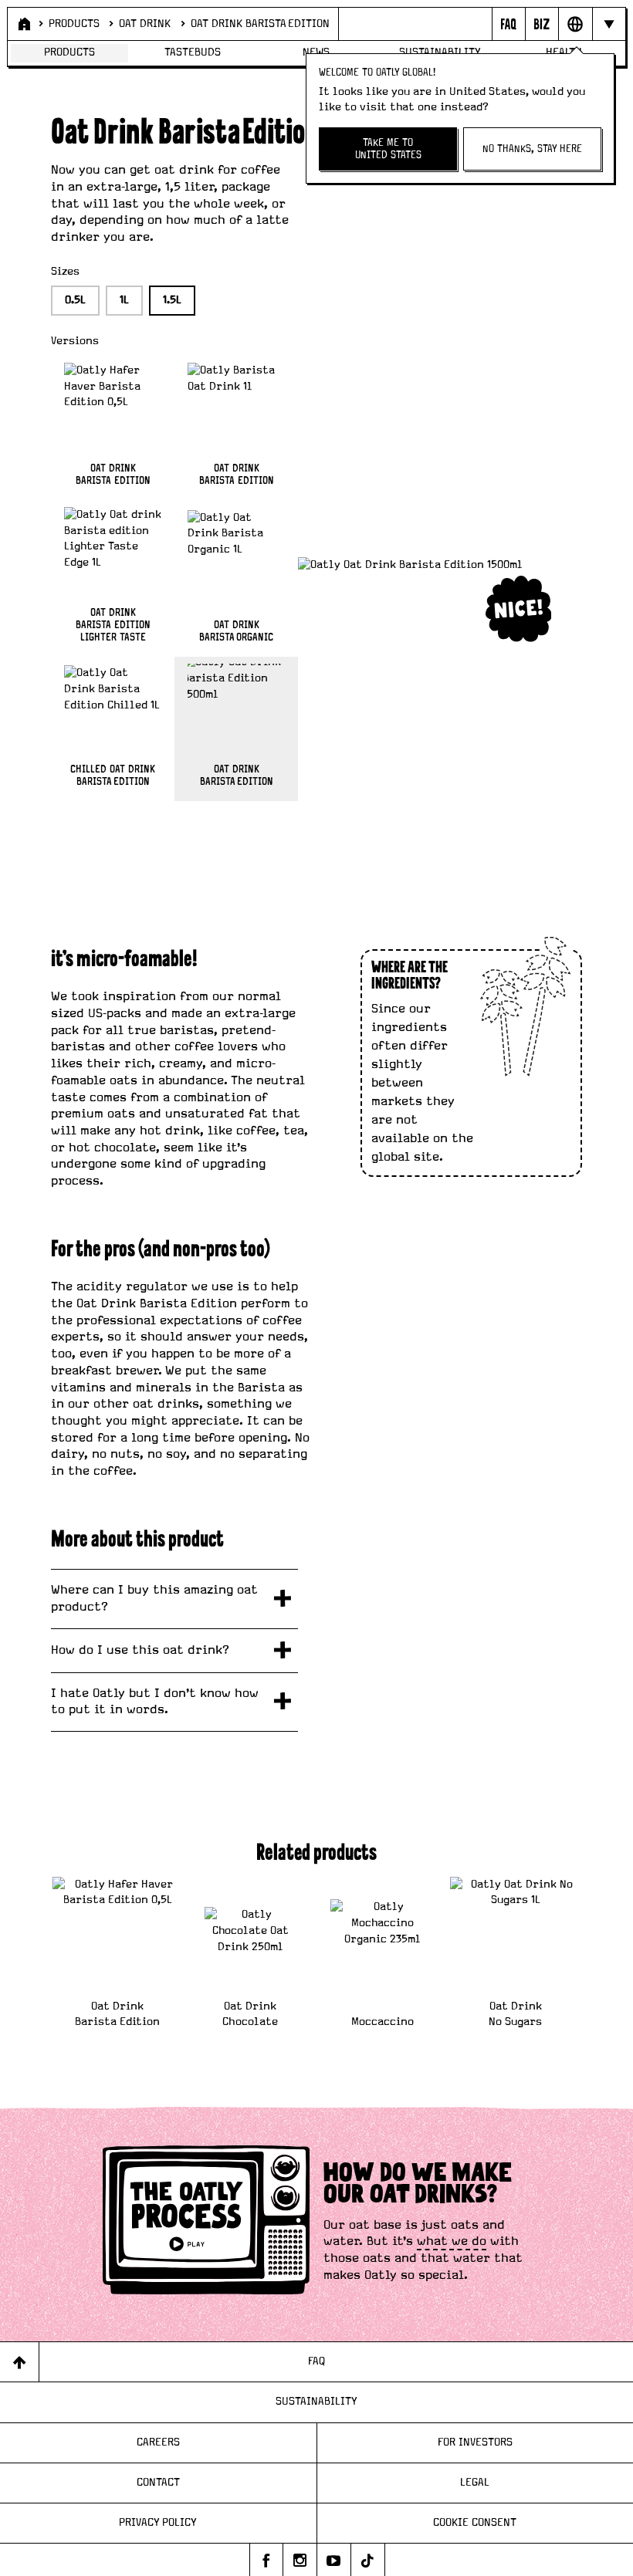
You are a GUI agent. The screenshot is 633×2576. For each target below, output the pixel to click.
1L (124, 300)
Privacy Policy (158, 2523)
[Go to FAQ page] (508, 24)
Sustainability (316, 2402)
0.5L (75, 300)
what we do (452, 2241)
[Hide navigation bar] (609, 24)
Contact (158, 2483)
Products (74, 24)
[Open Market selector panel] (575, 24)
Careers (158, 2442)
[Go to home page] (23, 24)
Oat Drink (145, 24)
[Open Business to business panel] (542, 24)
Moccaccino (383, 2022)
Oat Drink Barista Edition (260, 24)
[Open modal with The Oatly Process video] (206, 2223)
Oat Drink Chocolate (250, 2014)
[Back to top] (20, 2362)
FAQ (316, 2361)
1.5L (172, 300)
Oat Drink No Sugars (515, 2014)
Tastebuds (193, 52)
